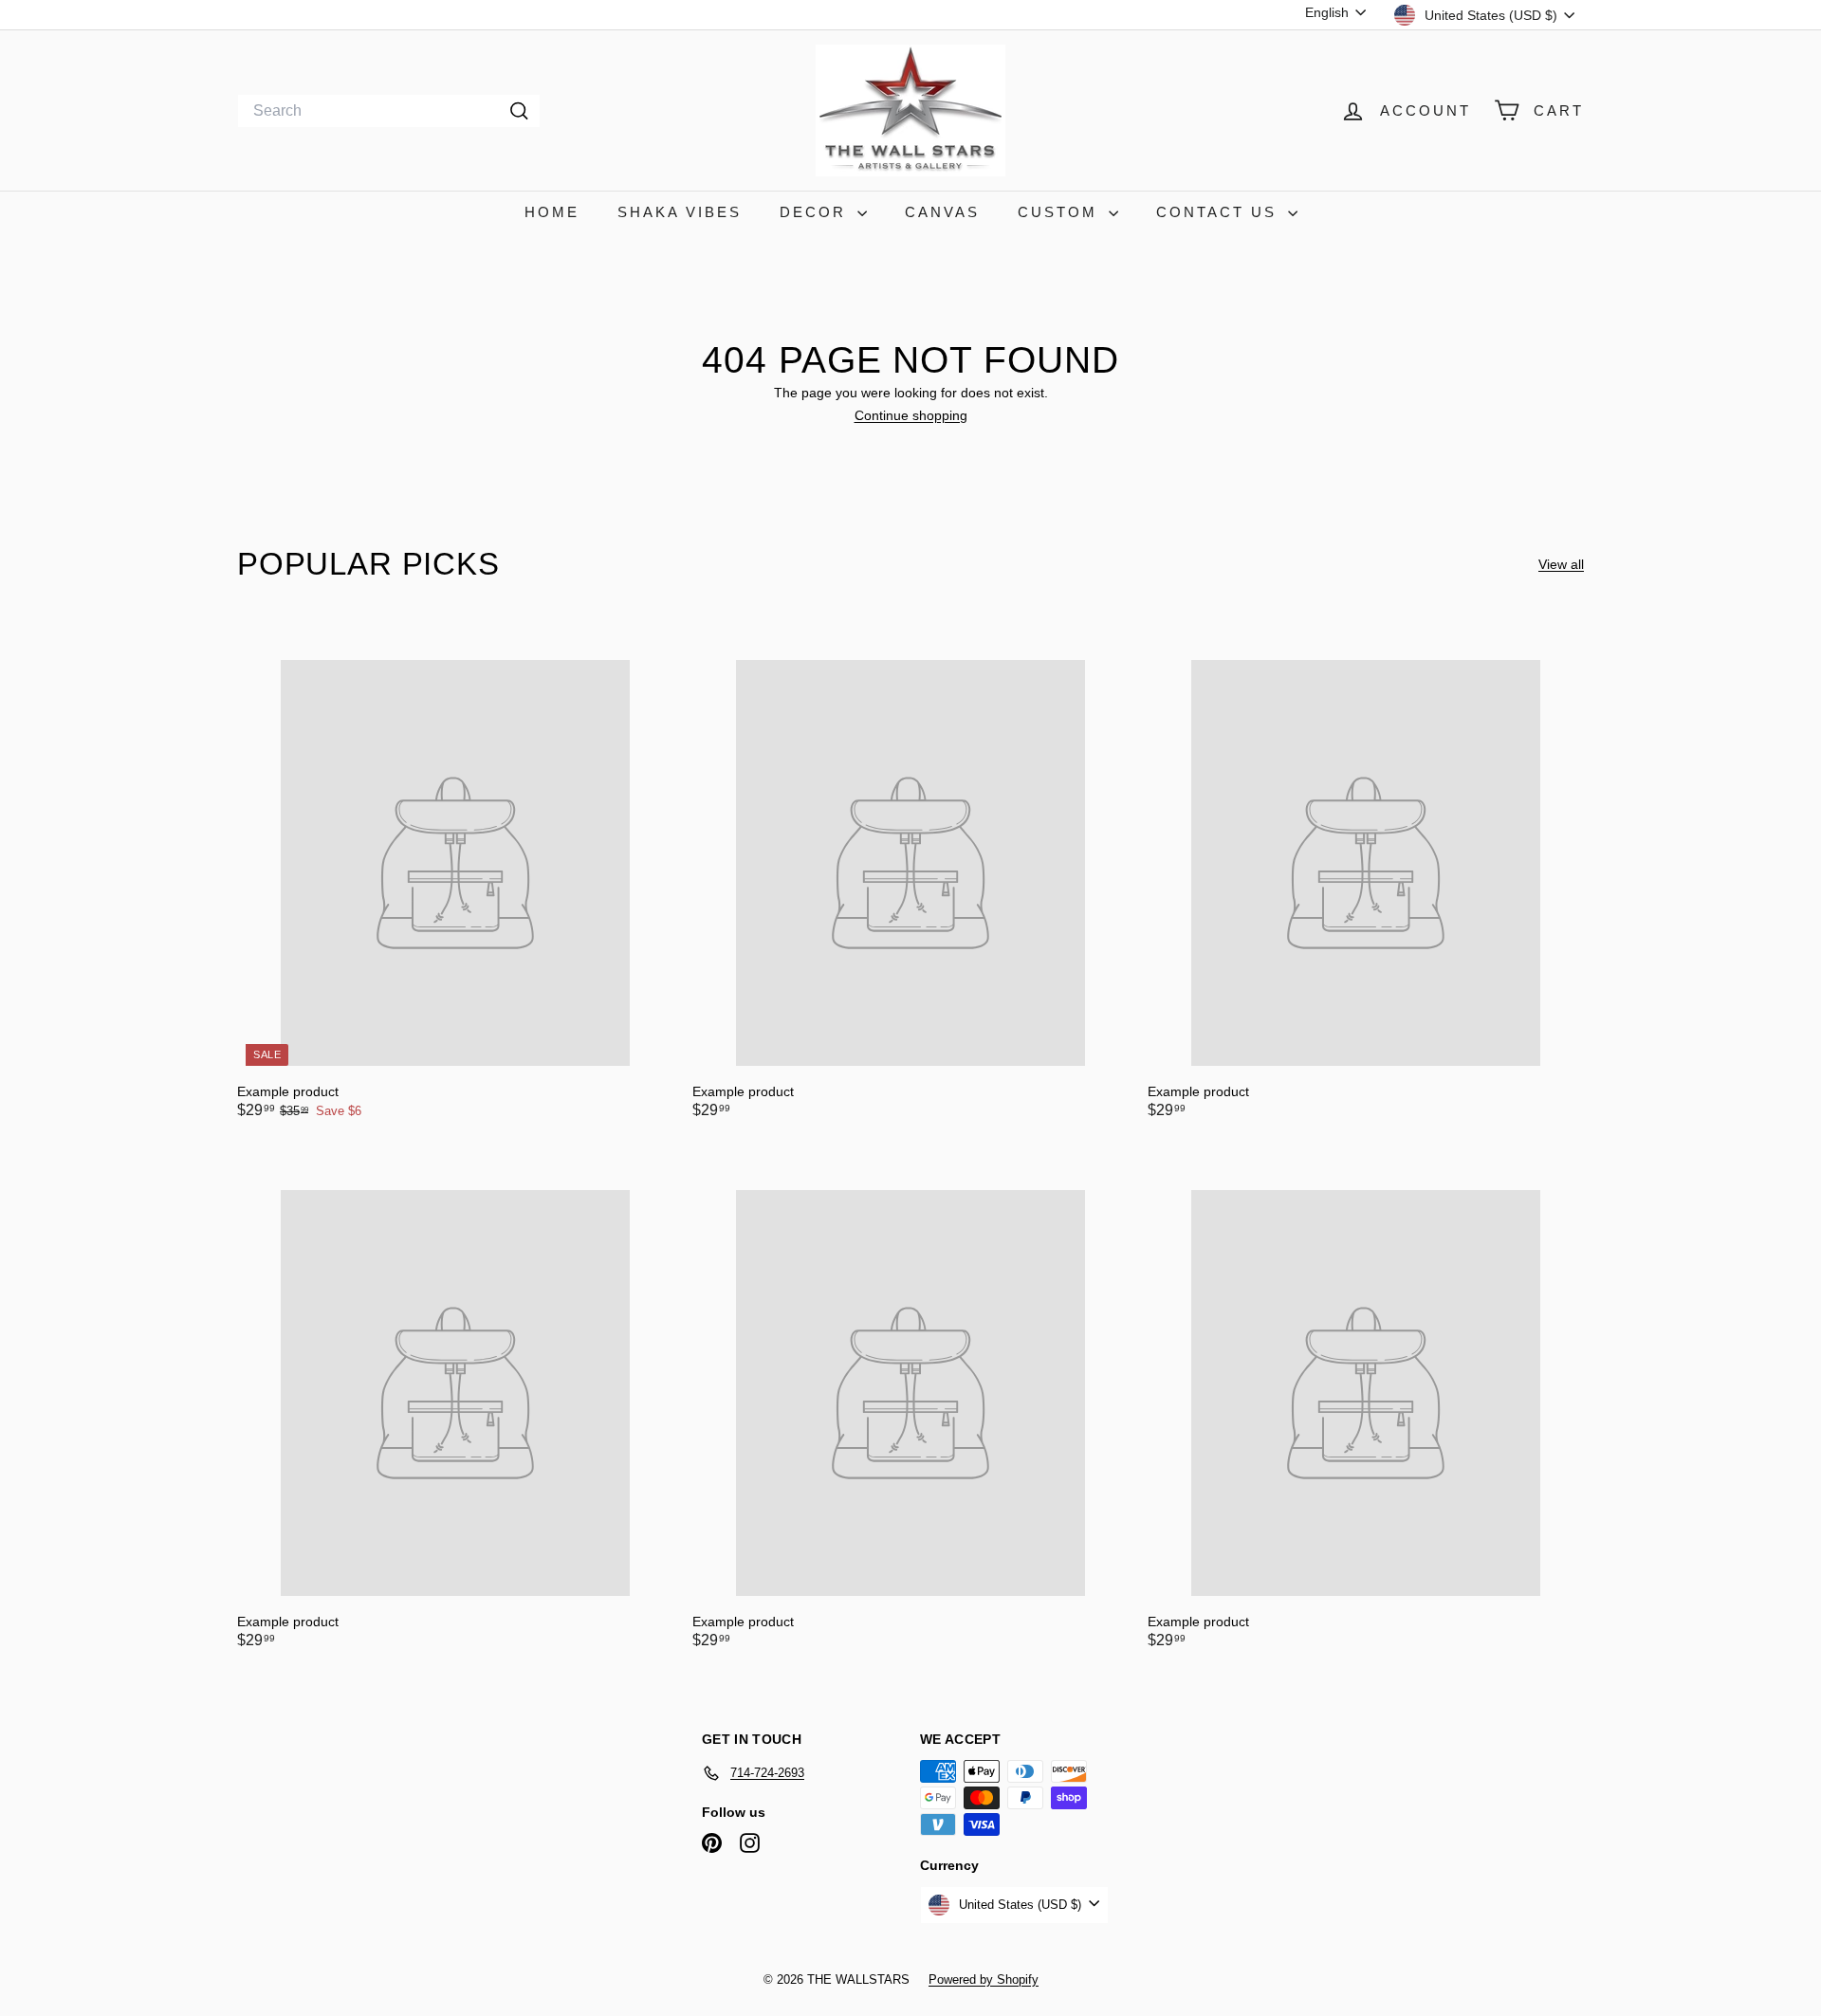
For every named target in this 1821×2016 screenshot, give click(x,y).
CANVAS (942, 212)
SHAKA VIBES (680, 212)
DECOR (816, 212)
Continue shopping (911, 415)
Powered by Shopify (984, 1979)
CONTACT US (1220, 212)
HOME (552, 212)
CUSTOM (1061, 212)
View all (1561, 564)
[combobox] (389, 111)
